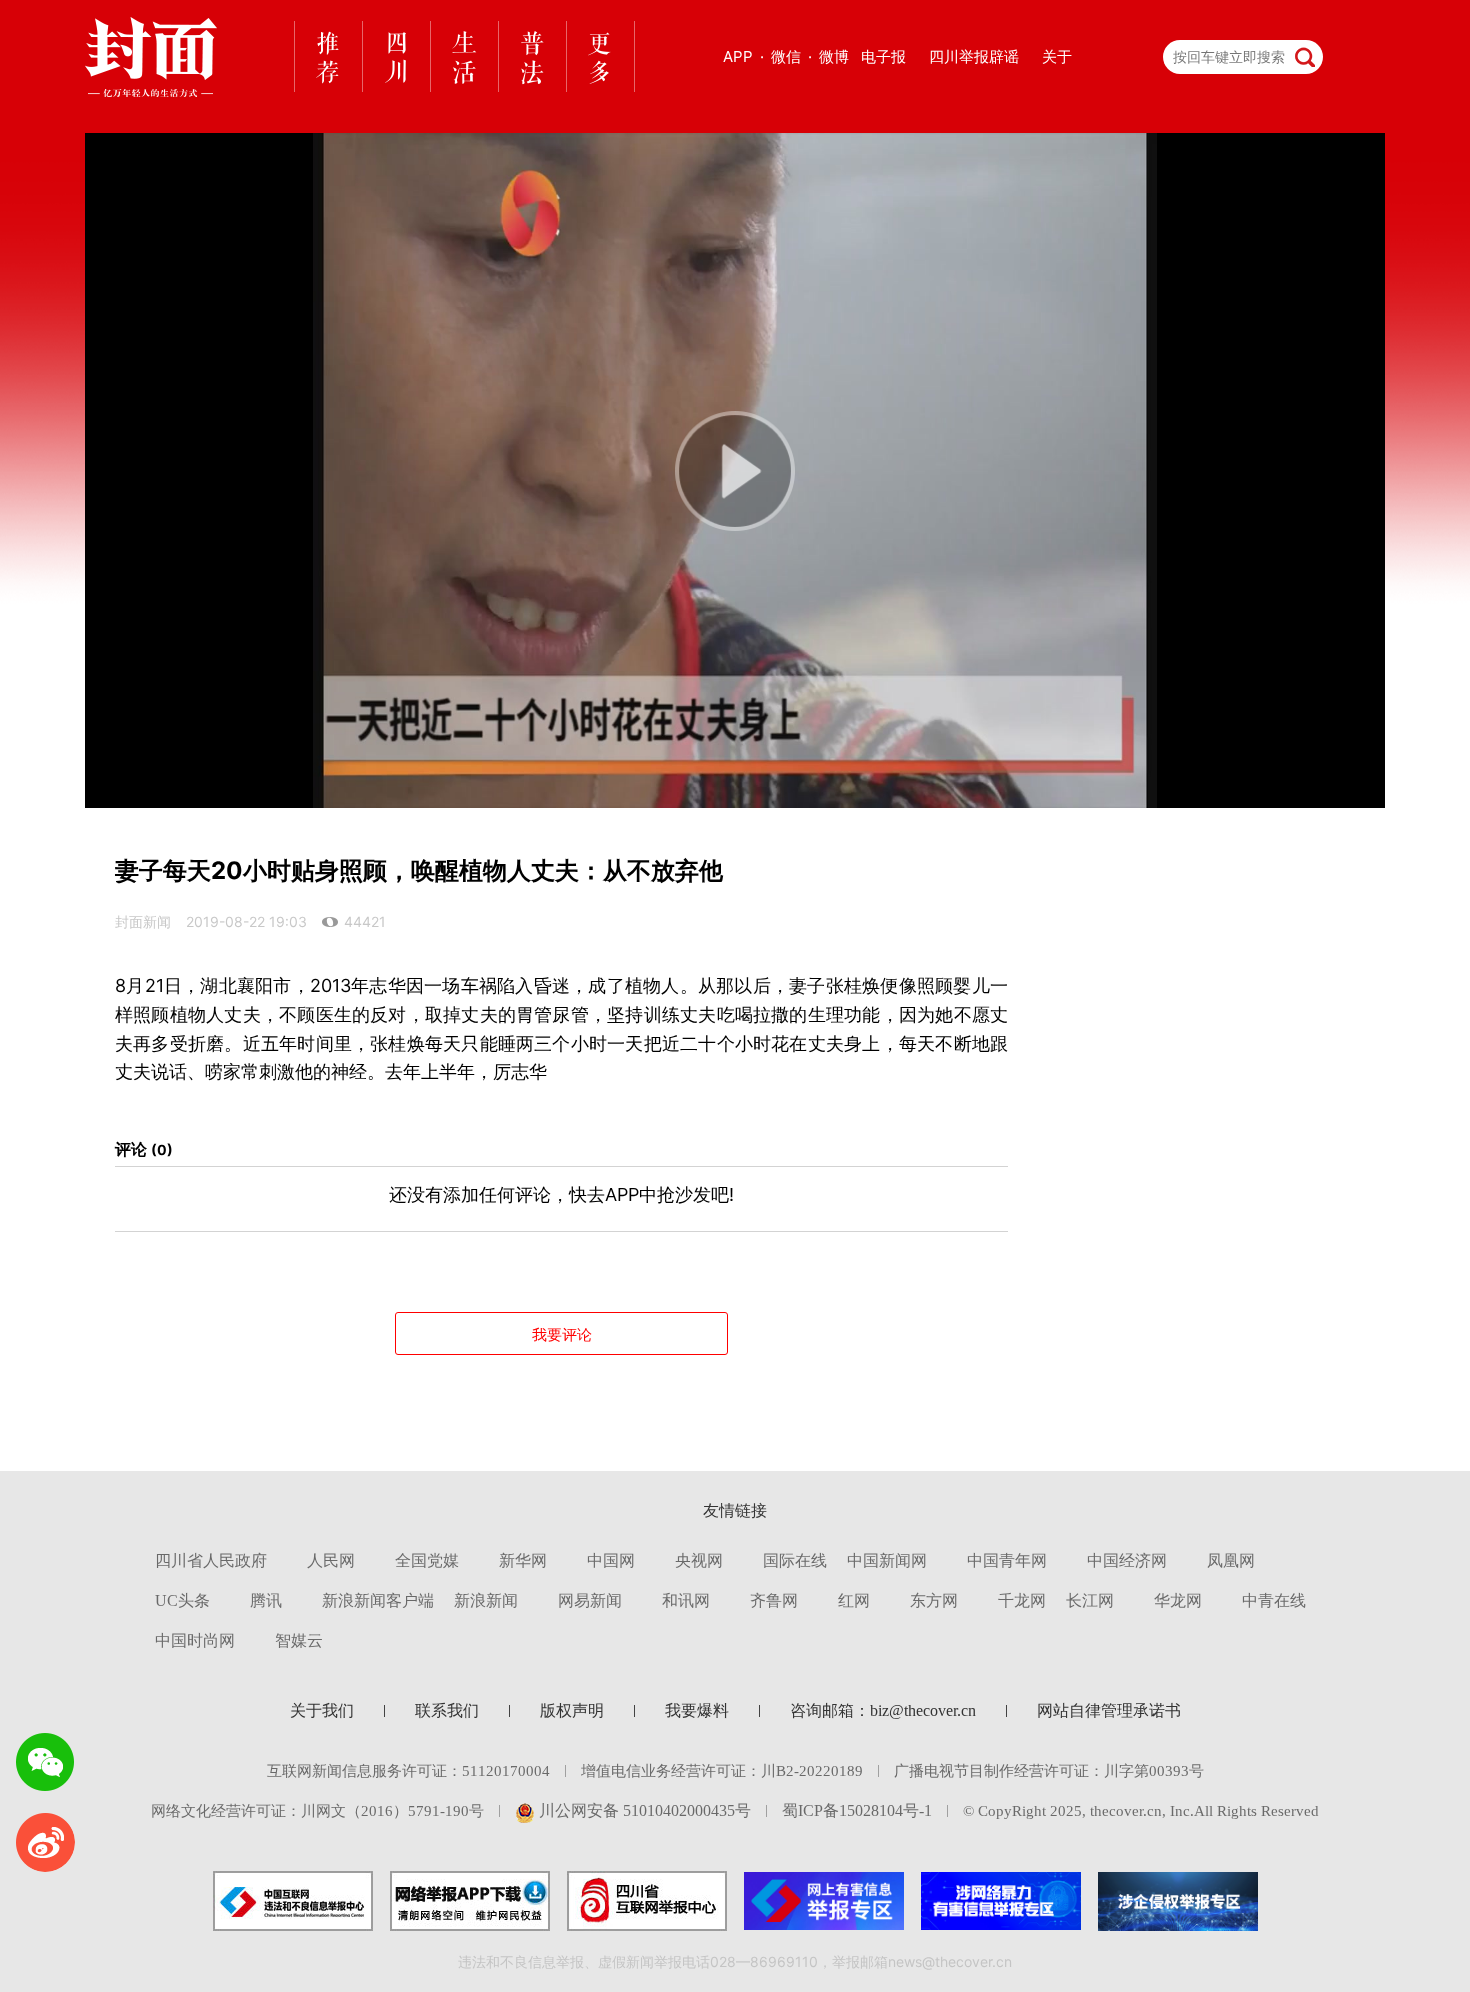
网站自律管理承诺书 (1109, 1710)
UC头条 (182, 1600)
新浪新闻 (486, 1600)
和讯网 (686, 1600)
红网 (854, 1600)
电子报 (883, 56)
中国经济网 (1127, 1560)
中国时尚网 (195, 1640)
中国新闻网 (887, 1560)
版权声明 (572, 1710)
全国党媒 (427, 1560)
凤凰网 (1231, 1560)
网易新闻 (590, 1600)
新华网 (523, 1560)
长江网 (1090, 1600)
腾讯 (266, 1600)
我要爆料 (697, 1710)
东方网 (934, 1600)
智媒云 (299, 1640)
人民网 (331, 1560)
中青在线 (1274, 1600)
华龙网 (1178, 1600)
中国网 (611, 1560)
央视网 (699, 1560)
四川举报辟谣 (974, 56)
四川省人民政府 (211, 1560)
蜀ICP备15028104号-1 (857, 1810)
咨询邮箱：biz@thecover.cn (883, 1710)
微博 (834, 56)
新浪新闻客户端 (378, 1600)
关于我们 (322, 1710)
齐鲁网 (774, 1600)
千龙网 (1022, 1600)
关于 (1057, 56)
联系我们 (447, 1710)
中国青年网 (1007, 1560)
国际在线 (795, 1560)
